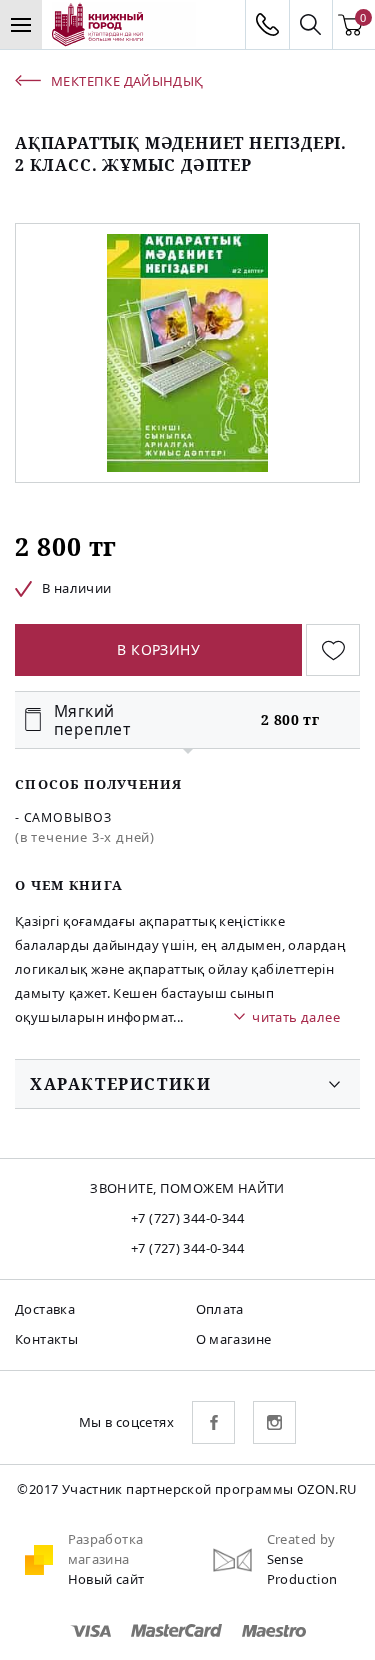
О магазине (234, 1339)
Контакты (46, 1339)
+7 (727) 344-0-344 (187, 1218)
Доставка (45, 1309)
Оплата (220, 1309)
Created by (301, 1539)
